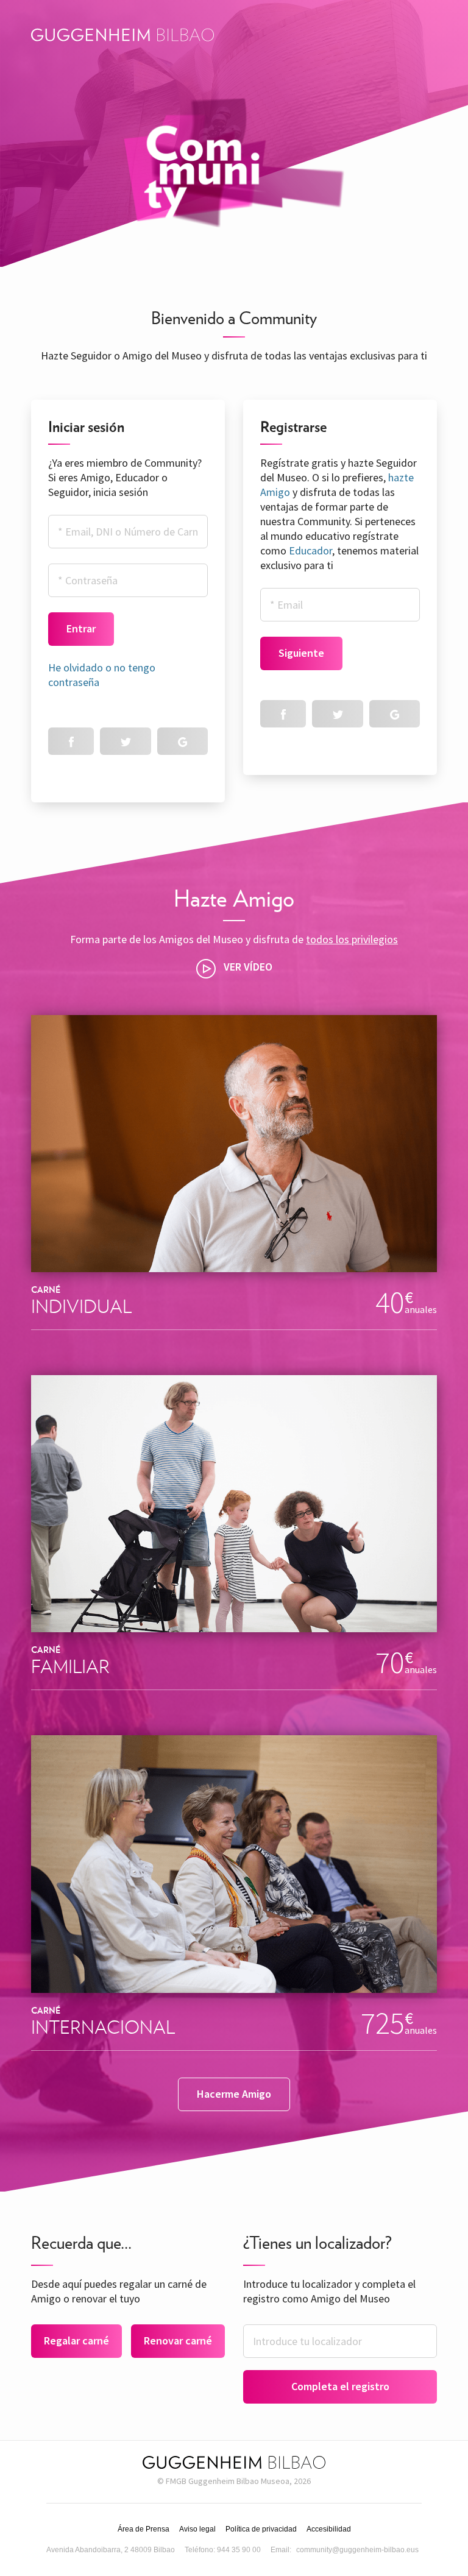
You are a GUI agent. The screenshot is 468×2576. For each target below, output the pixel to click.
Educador (310, 550)
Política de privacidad (261, 2529)
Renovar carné (178, 2341)
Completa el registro (340, 2386)
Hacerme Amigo (234, 2094)
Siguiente (301, 653)
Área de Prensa (144, 2529)
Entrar (81, 628)
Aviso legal (197, 2529)
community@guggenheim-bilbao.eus (357, 2550)
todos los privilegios (352, 939)
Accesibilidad (329, 2529)
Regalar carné (76, 2341)
